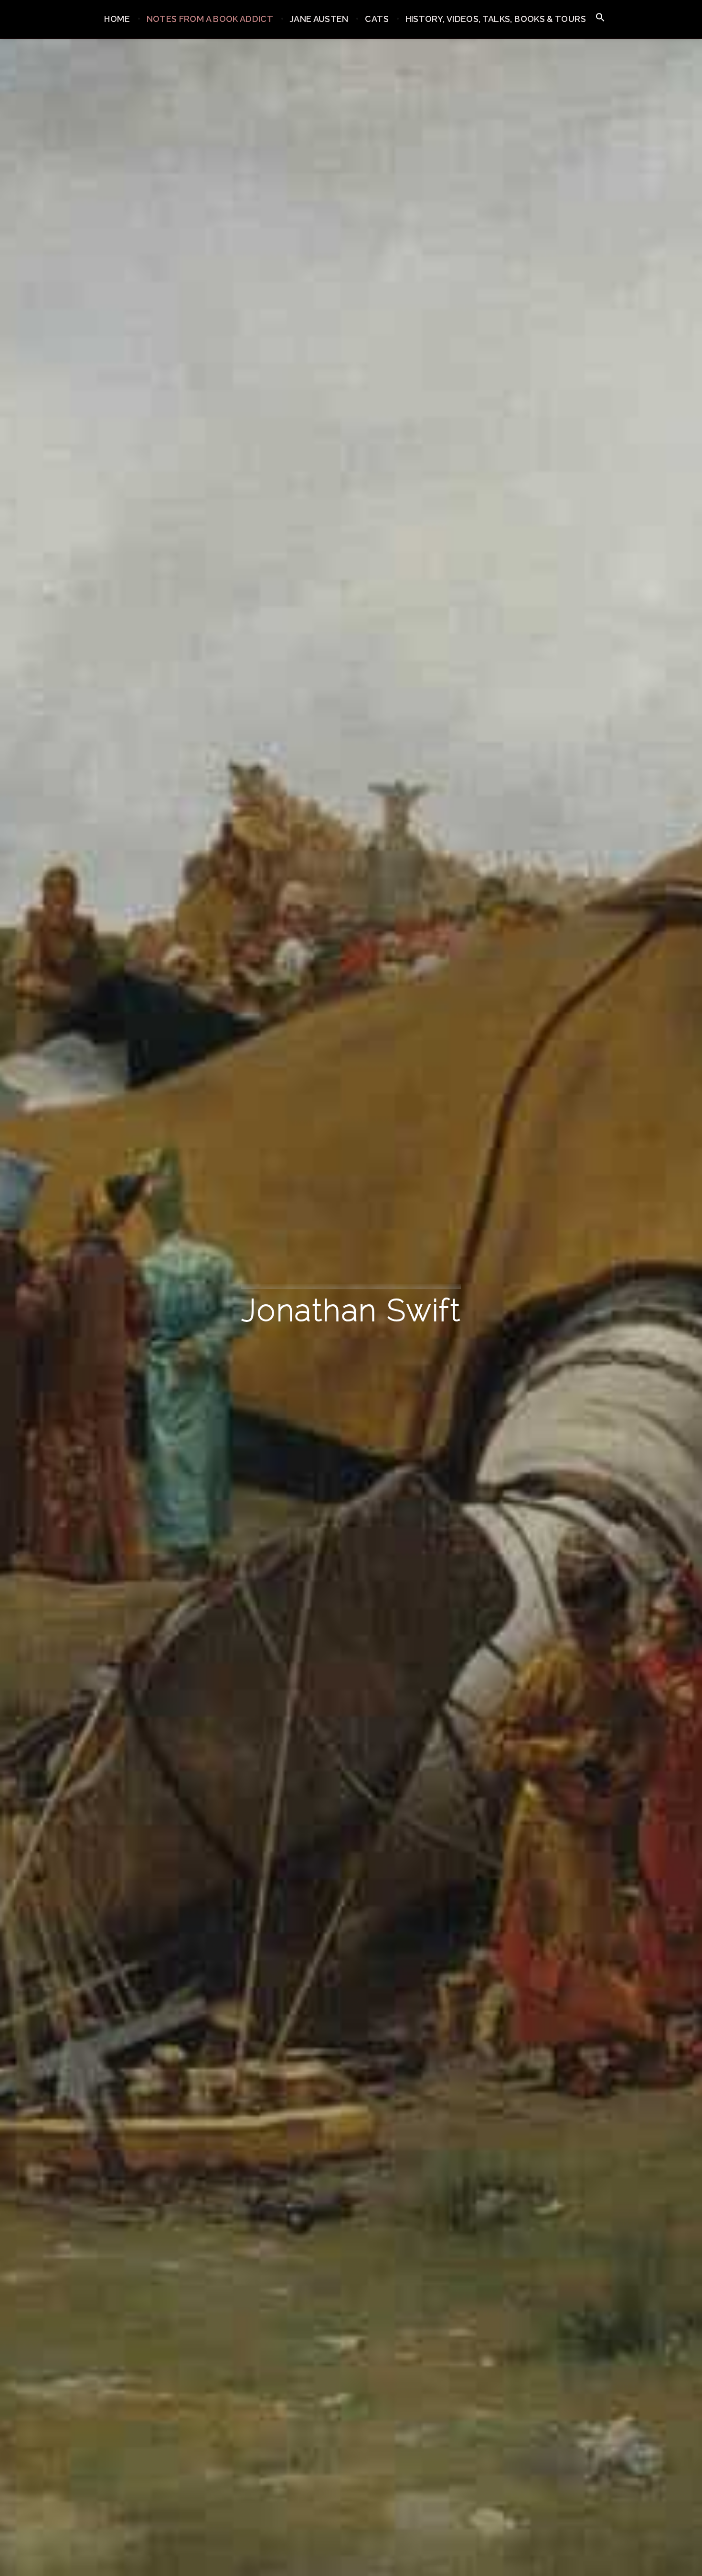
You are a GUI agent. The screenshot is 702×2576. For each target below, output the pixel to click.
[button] (600, 18)
